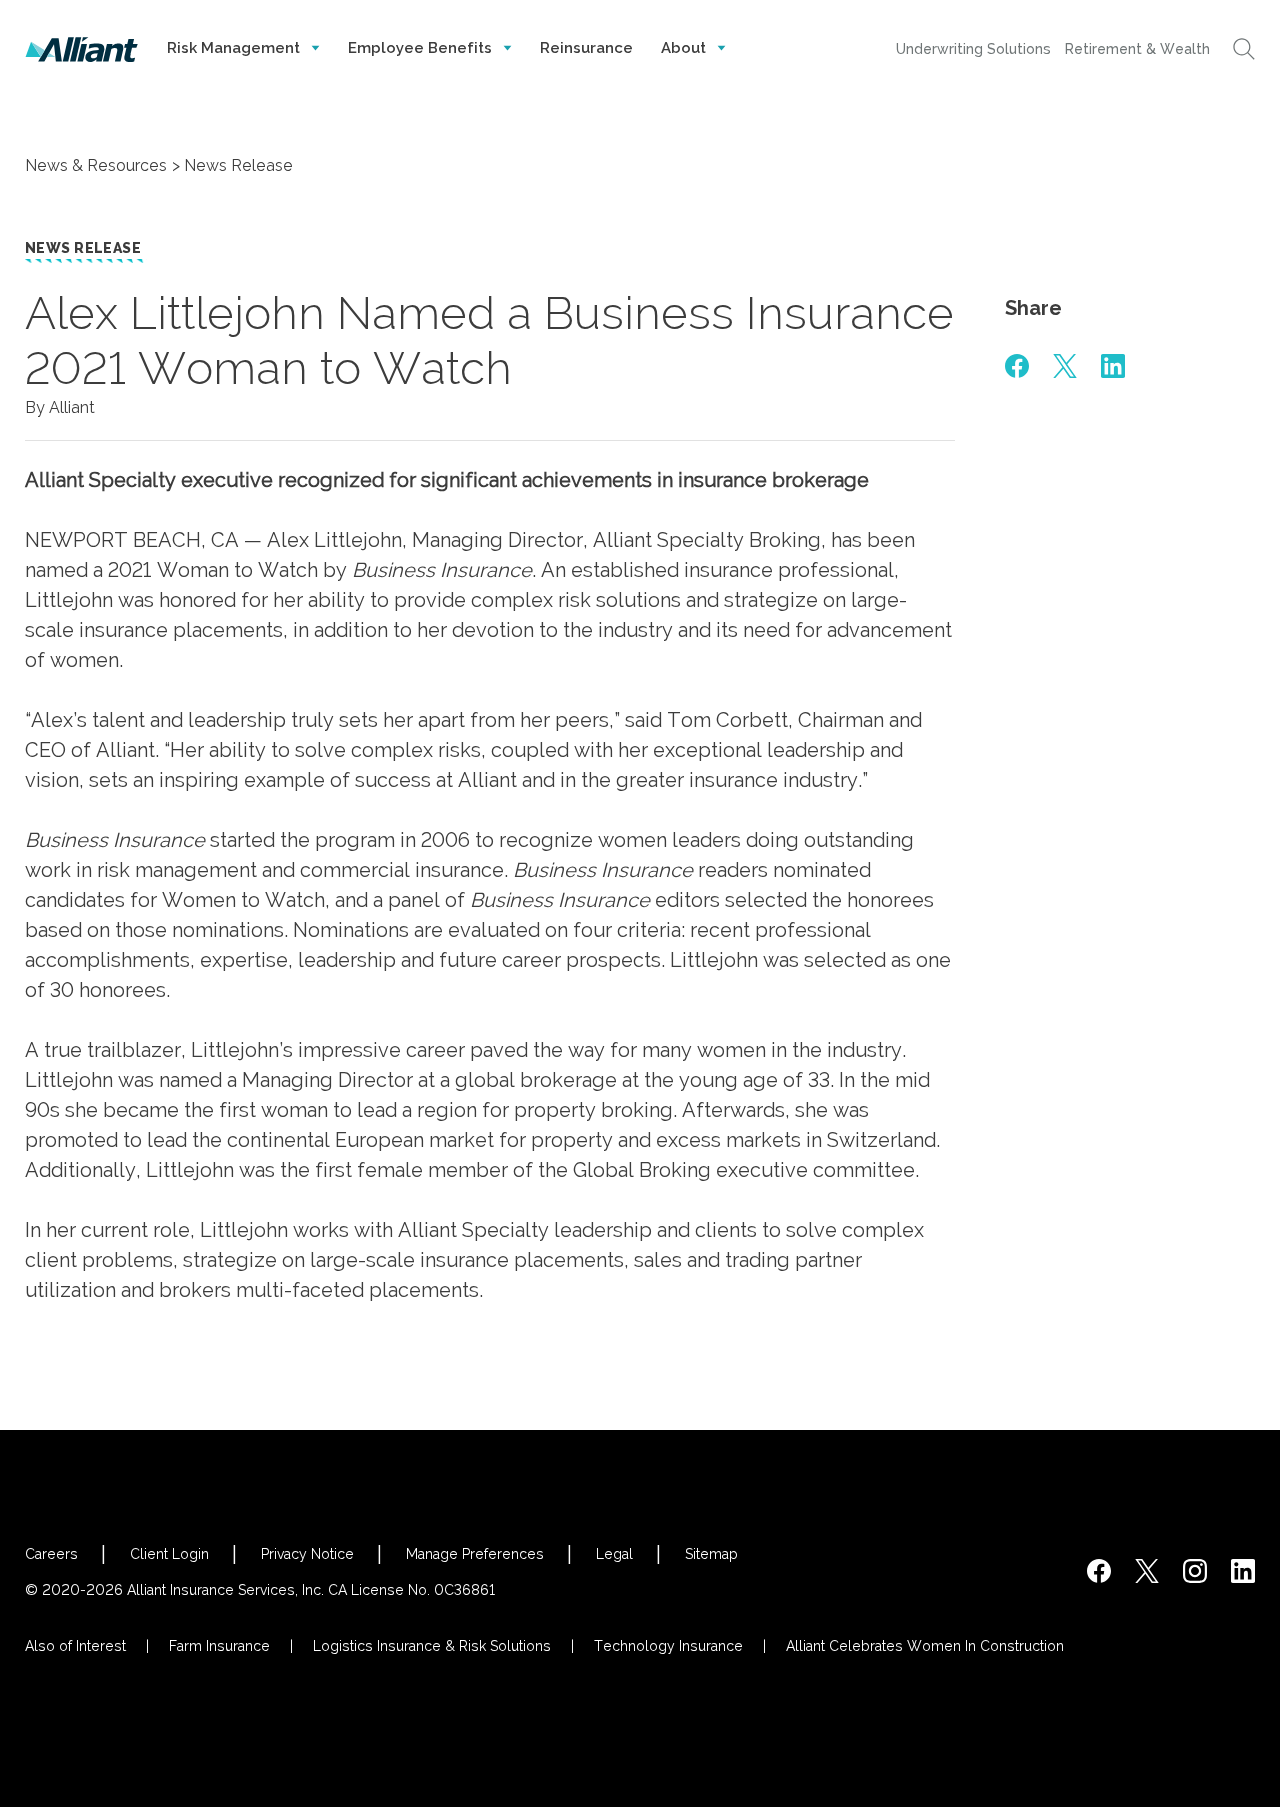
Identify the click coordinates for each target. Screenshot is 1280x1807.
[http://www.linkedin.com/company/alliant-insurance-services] (1243, 1571)
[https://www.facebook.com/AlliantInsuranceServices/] (1099, 1571)
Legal (614, 1554)
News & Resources (96, 165)
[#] (1017, 366)
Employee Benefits (422, 48)
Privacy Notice (307, 1554)
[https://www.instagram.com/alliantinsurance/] (1195, 1571)
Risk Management (235, 48)
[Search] (1244, 49)
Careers (51, 1554)
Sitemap (711, 1554)
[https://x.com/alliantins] (1147, 1571)
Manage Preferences (475, 1554)
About (685, 48)
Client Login (169, 1554)
